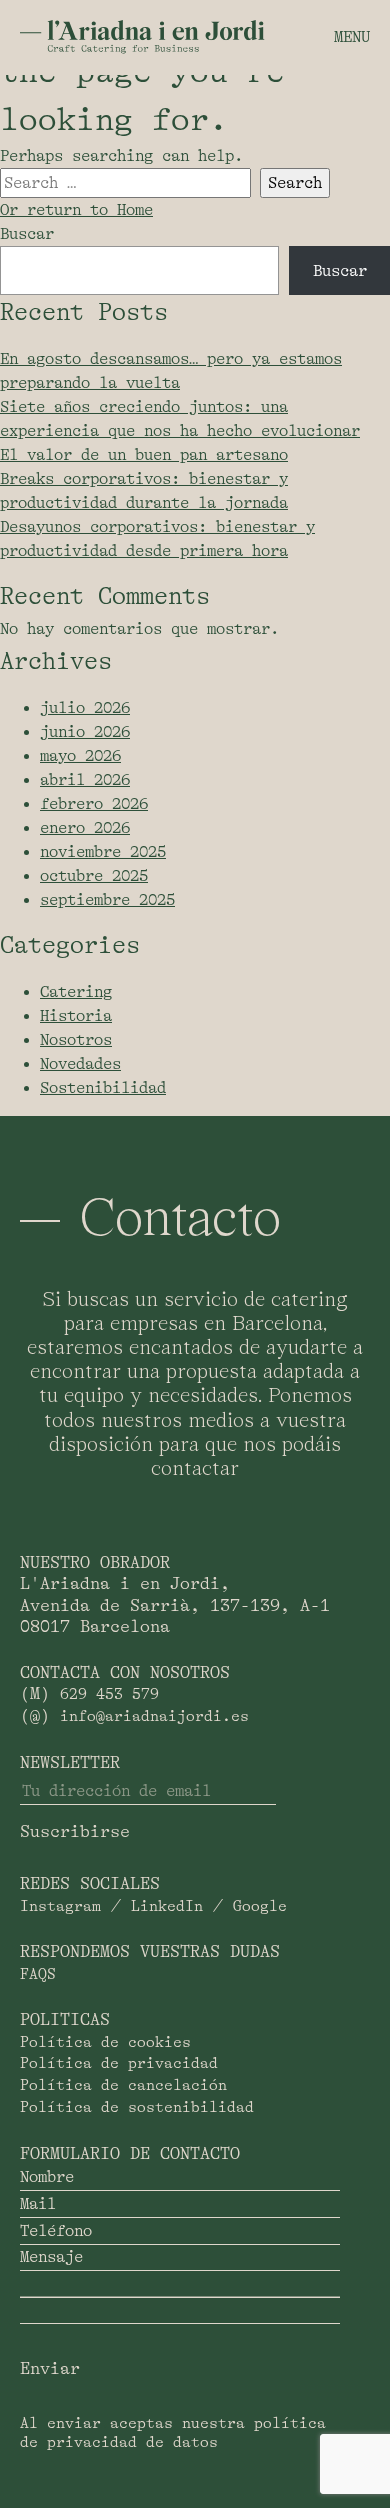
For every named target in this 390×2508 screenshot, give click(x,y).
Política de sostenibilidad (137, 2107)
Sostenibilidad (103, 1088)
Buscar (27, 234)
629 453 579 (109, 1694)
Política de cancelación (123, 2085)
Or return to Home (76, 210)
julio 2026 (85, 708)
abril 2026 (85, 780)
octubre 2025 (94, 876)
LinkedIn (167, 1906)
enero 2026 (85, 828)
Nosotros (76, 1040)
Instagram (60, 1906)
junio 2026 (85, 732)
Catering (76, 992)
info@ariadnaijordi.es (154, 1716)
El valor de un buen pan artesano (144, 455)
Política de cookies (105, 2042)
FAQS (38, 1974)
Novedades (80, 1064)
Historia (76, 1016)
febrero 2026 (94, 804)
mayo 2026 (80, 756)
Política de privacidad (119, 2063)
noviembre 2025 (103, 852)
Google (260, 1906)
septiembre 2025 (107, 900)
